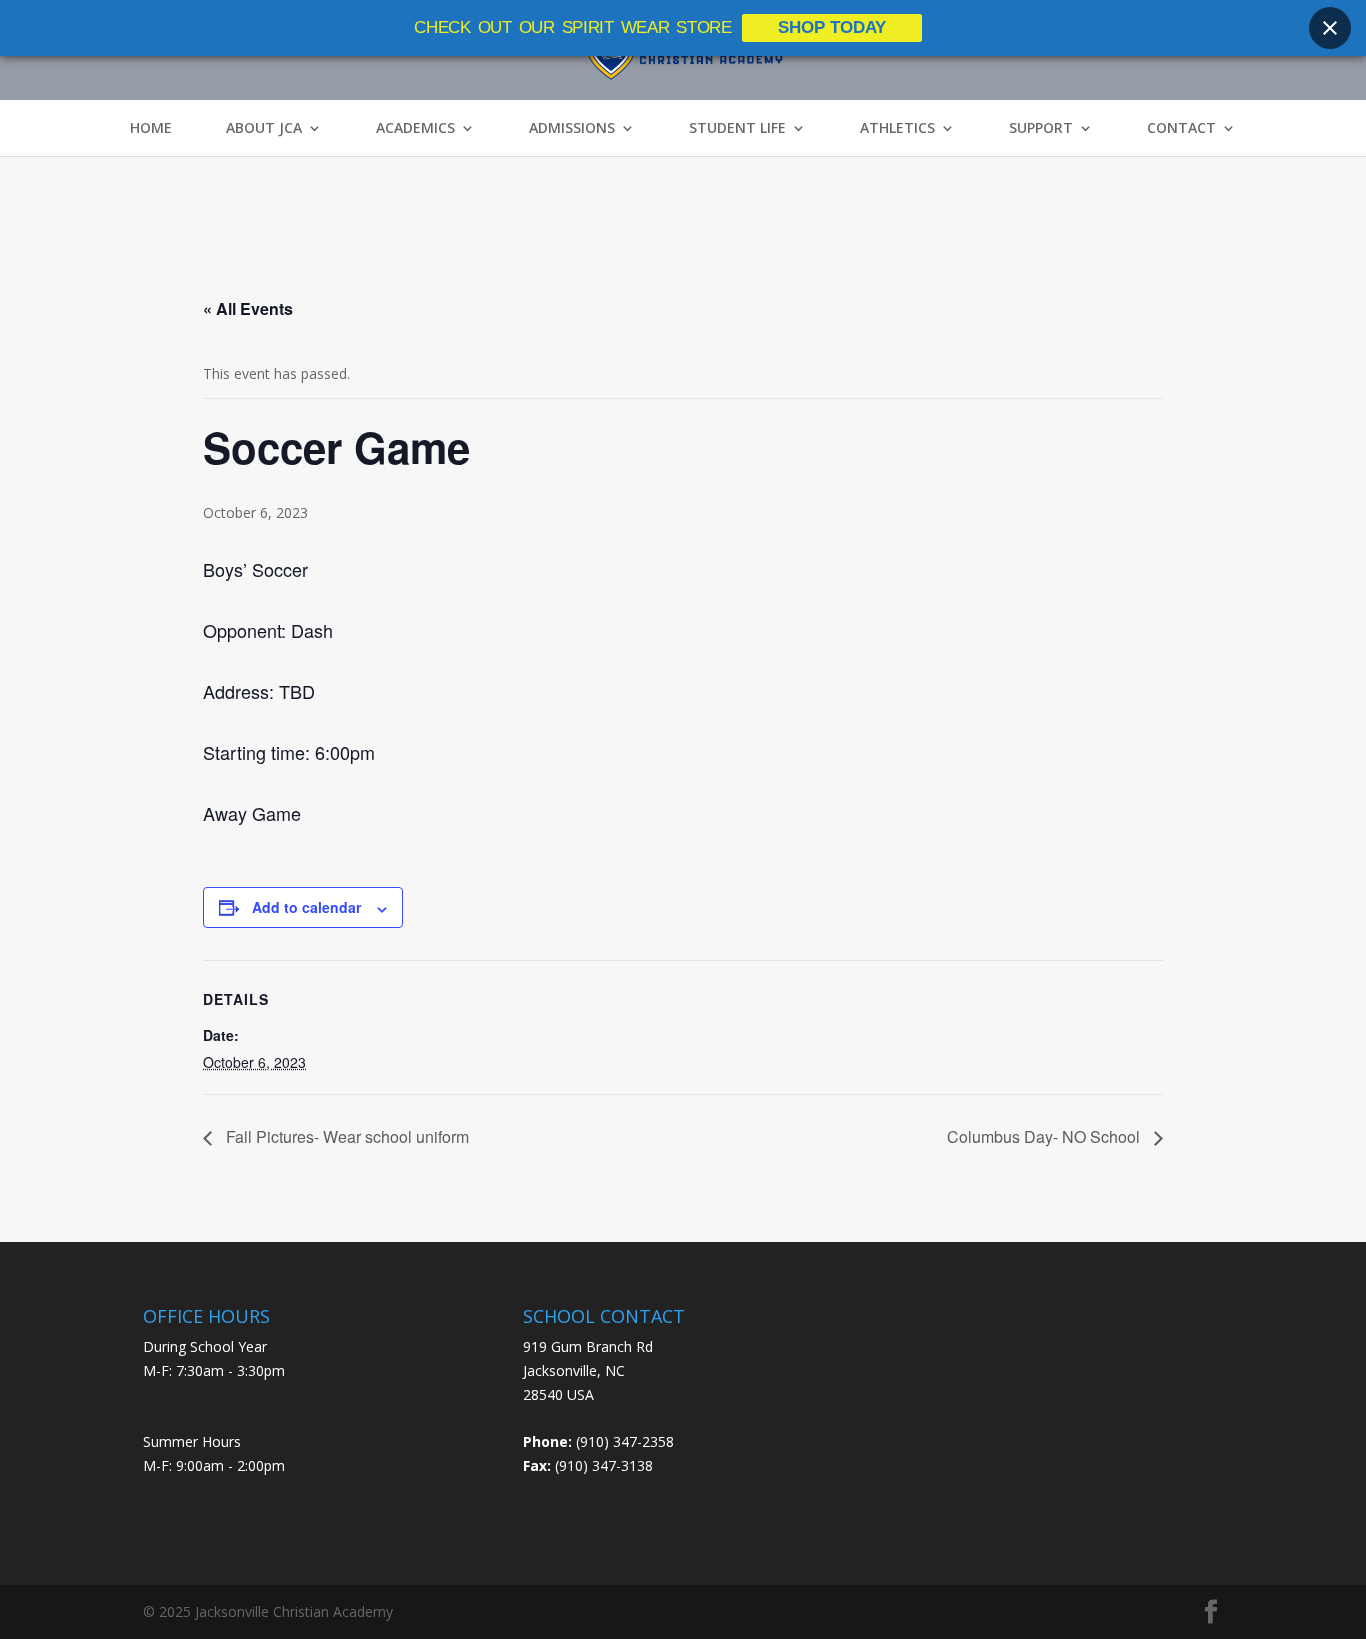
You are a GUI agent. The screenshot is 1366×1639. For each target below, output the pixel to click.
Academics (415, 128)
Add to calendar (306, 907)
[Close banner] (1330, 28)
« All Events (248, 308)
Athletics (897, 128)
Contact (1181, 128)
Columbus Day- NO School (1045, 1136)
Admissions (572, 128)
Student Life (737, 128)
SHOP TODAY (832, 27)
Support (1041, 128)
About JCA (264, 128)
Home (151, 128)
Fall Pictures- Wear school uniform (345, 1136)
